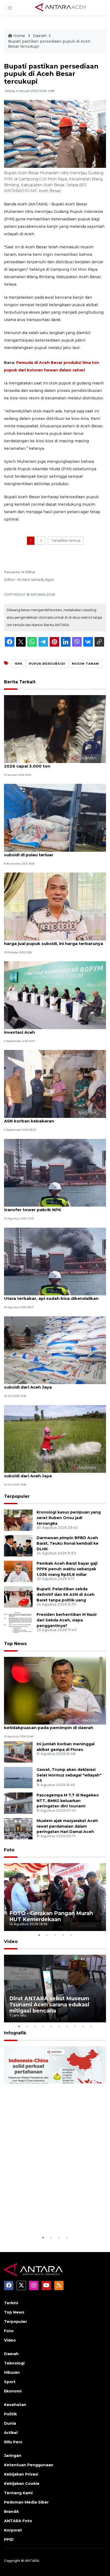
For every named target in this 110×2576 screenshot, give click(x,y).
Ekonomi (13, 2391)
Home (19, 36)
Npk (19, 664)
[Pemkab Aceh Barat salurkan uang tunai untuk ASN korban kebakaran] (55, 1084)
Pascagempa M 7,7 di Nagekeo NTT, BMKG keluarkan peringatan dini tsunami (68, 1801)
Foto (9, 1850)
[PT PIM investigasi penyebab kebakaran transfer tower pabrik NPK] (55, 1172)
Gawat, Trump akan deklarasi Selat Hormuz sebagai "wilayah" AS (69, 1775)
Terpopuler (17, 1496)
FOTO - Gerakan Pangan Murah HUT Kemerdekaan (51, 1916)
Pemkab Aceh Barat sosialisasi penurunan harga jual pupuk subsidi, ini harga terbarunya (54, 941)
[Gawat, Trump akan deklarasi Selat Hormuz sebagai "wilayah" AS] (18, 1777)
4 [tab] (63, 1935)
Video (11, 1942)
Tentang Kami (18, 2493)
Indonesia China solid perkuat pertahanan (50, 2218)
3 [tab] (55, 1935)
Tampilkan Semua (66, 540)
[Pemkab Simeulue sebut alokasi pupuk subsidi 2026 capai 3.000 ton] (55, 729)
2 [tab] (47, 1935)
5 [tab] (71, 1935)
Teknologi (14, 2363)
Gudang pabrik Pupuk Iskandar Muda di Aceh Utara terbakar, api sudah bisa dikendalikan (53, 1296)
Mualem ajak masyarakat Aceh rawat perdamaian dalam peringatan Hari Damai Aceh (67, 1826)
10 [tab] (91, 2026)
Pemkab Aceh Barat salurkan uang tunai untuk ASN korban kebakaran (54, 1118)
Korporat (13, 2530)
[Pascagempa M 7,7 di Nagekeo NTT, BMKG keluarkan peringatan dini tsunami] (18, 1803)
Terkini (11, 2303)
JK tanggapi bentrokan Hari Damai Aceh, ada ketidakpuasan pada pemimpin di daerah (52, 1725)
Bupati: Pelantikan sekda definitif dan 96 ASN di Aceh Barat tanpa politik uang (66, 1595)
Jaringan (13, 2456)
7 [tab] (67, 2026)
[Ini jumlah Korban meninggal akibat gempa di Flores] (18, 1752)
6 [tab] (59, 2026)
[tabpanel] (55, 1897)
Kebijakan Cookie (22, 2484)
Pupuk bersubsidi (47, 664)
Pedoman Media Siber (26, 2502)
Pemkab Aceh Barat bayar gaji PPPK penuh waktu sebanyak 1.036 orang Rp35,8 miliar (67, 1569)
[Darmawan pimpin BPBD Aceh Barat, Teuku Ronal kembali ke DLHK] (18, 1545)
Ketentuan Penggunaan (29, 2465)
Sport (10, 2382)
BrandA (11, 2512)
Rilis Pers (13, 2442)
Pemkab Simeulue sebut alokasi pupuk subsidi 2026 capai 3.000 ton (54, 763)
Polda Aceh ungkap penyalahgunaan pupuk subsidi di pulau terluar (51, 852)
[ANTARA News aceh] (61, 7)
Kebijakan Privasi (21, 2474)
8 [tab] (75, 2026)
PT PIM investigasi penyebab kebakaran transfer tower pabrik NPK (47, 1207)
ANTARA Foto (18, 2521)
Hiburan (12, 2372)
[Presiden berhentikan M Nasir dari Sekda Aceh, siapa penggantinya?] (18, 1622)
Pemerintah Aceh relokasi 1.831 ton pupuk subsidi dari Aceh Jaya (49, 1384)
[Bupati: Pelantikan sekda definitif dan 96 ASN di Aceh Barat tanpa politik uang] (18, 1597)
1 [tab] (39, 1935)
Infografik (15, 2033)
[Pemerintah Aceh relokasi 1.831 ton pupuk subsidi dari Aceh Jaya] (55, 1350)
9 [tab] (83, 2026)
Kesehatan (15, 2405)
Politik (10, 2414)
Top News (15, 1644)
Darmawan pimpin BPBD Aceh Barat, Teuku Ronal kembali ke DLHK (68, 1543)
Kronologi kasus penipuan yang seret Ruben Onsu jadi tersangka (69, 1518)
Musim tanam (85, 664)
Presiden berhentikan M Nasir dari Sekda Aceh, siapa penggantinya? (67, 1620)
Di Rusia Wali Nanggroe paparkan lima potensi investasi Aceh (54, 1029)
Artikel (11, 2433)
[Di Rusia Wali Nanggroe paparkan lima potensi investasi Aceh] (55, 995)
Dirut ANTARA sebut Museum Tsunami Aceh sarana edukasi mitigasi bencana (49, 2005)
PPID (9, 2540)
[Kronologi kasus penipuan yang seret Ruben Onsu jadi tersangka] (18, 1520)
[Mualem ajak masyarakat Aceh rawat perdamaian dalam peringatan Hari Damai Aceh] (18, 1828)
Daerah (40, 36)
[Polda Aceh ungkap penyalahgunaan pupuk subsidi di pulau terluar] (55, 818)
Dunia (10, 2423)
